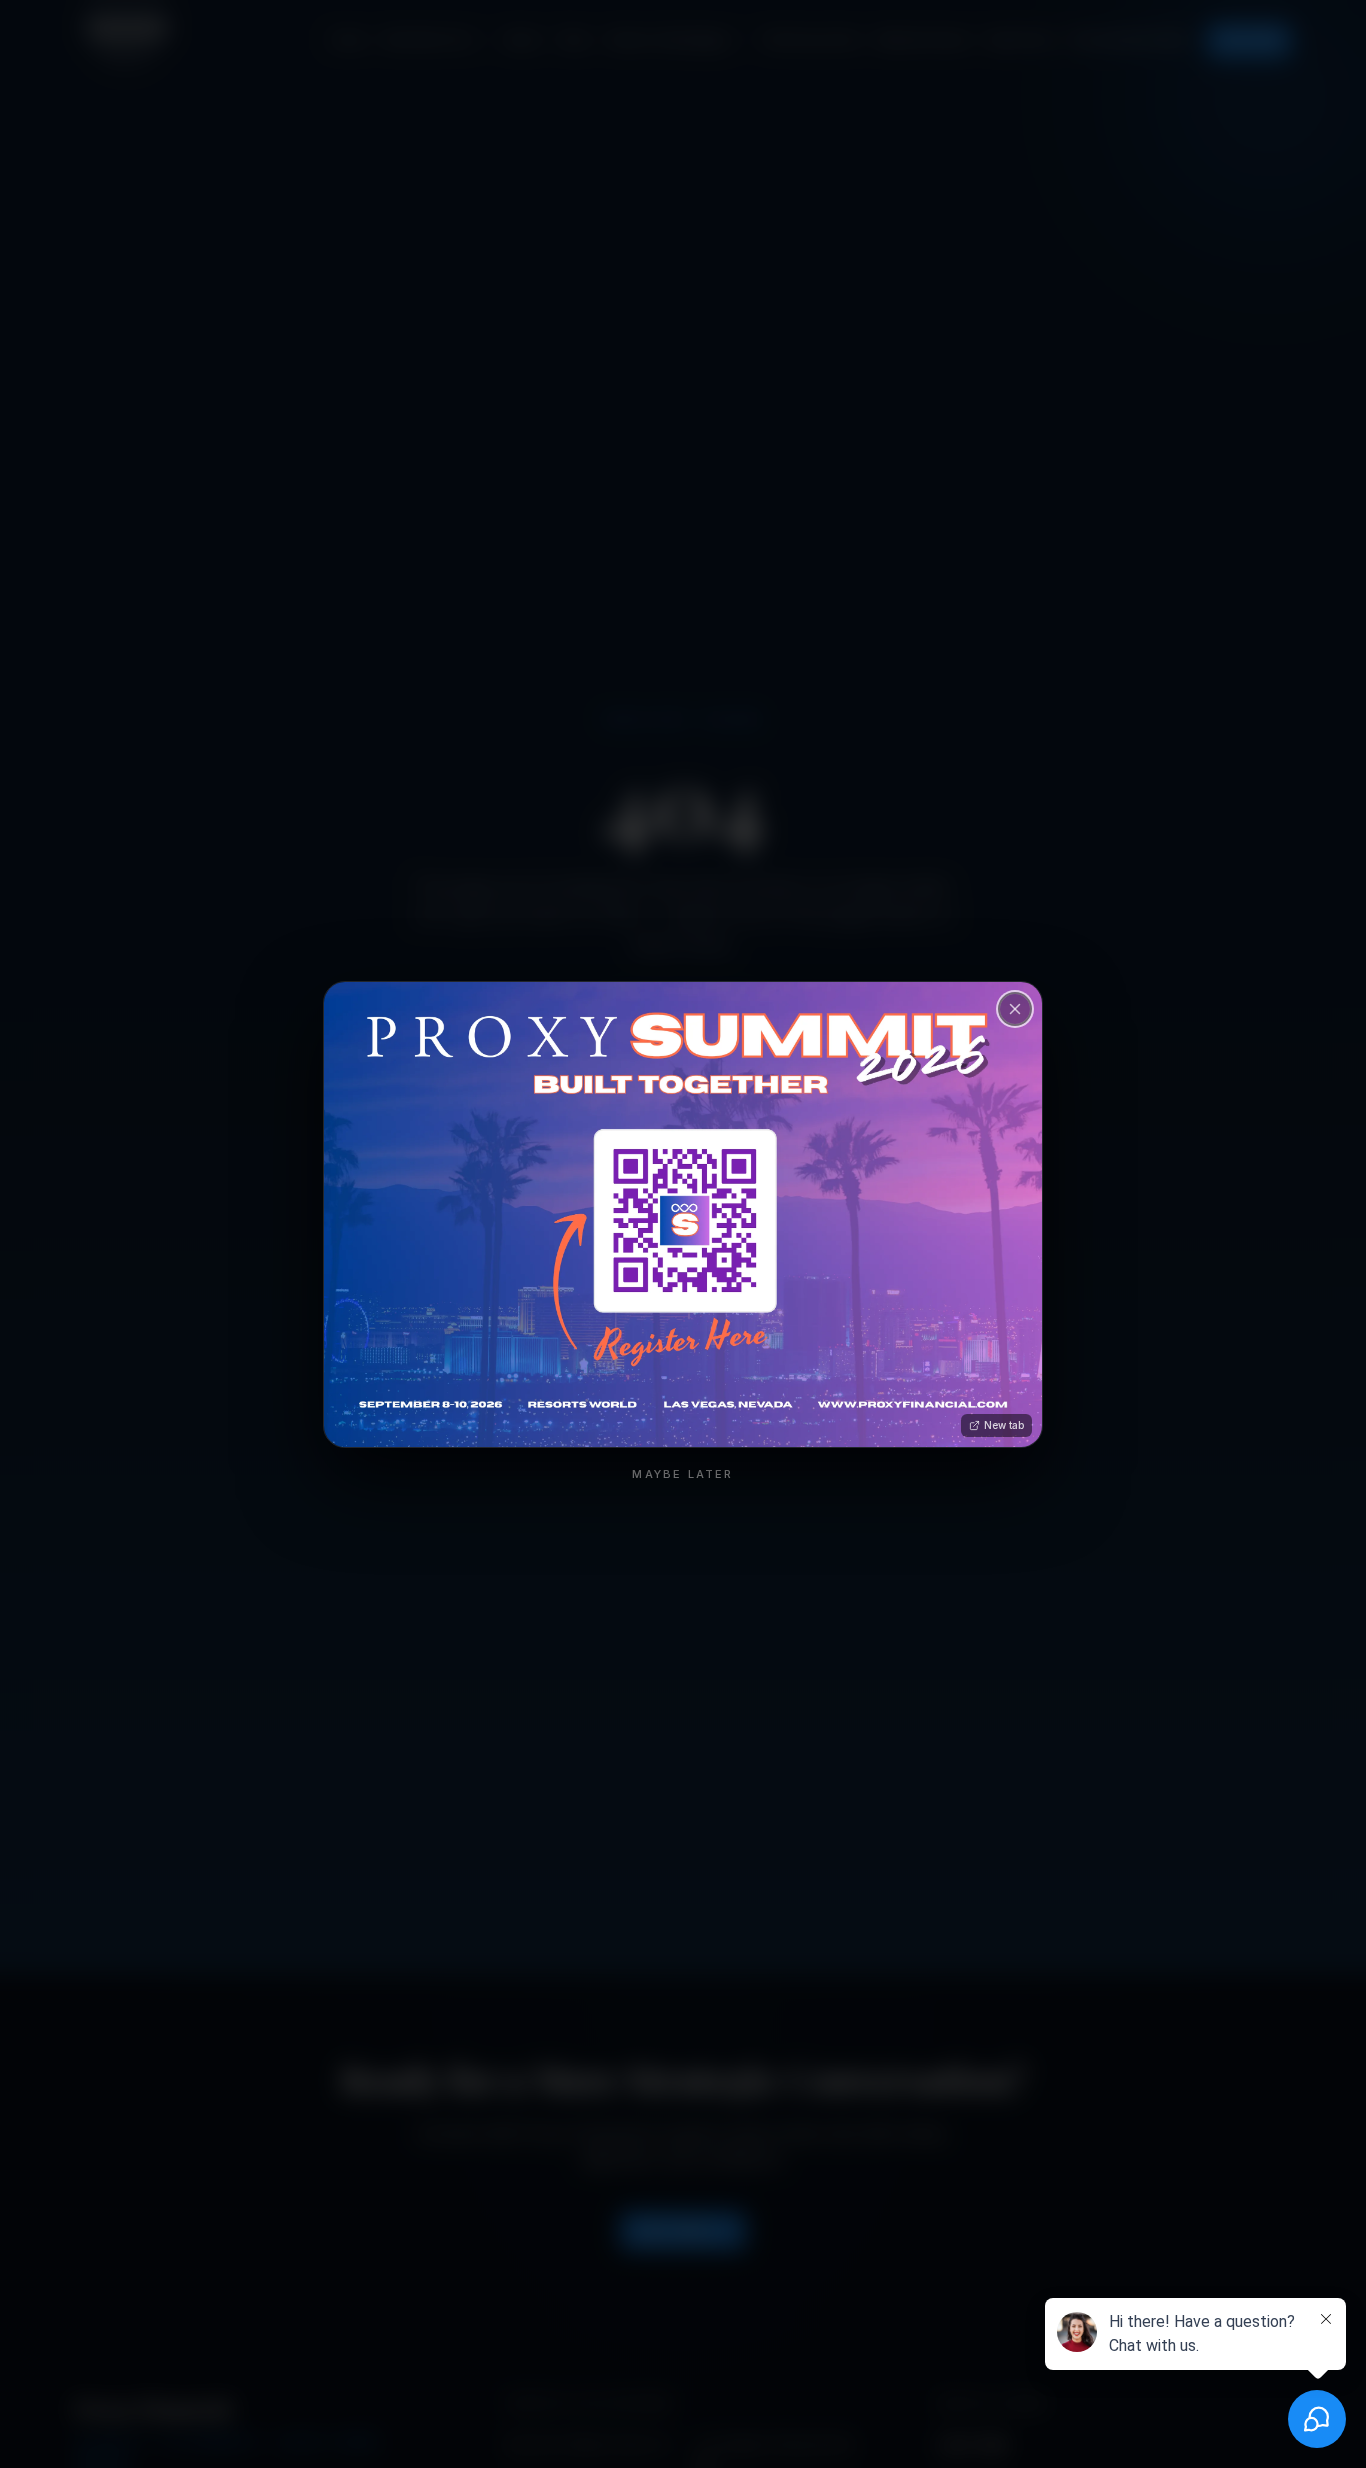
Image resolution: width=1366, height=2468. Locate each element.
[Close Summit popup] (1015, 1009)
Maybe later (682, 1474)
